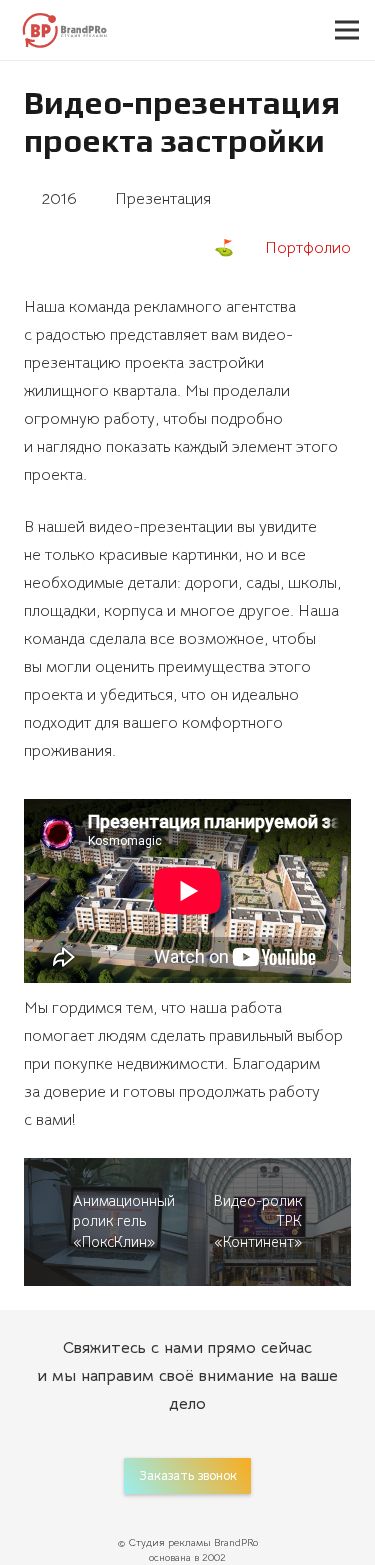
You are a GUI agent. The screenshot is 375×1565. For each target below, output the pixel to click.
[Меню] (347, 30)
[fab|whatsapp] (95, 1456)
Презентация (163, 199)
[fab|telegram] (279, 1456)
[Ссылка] (63, 30)
